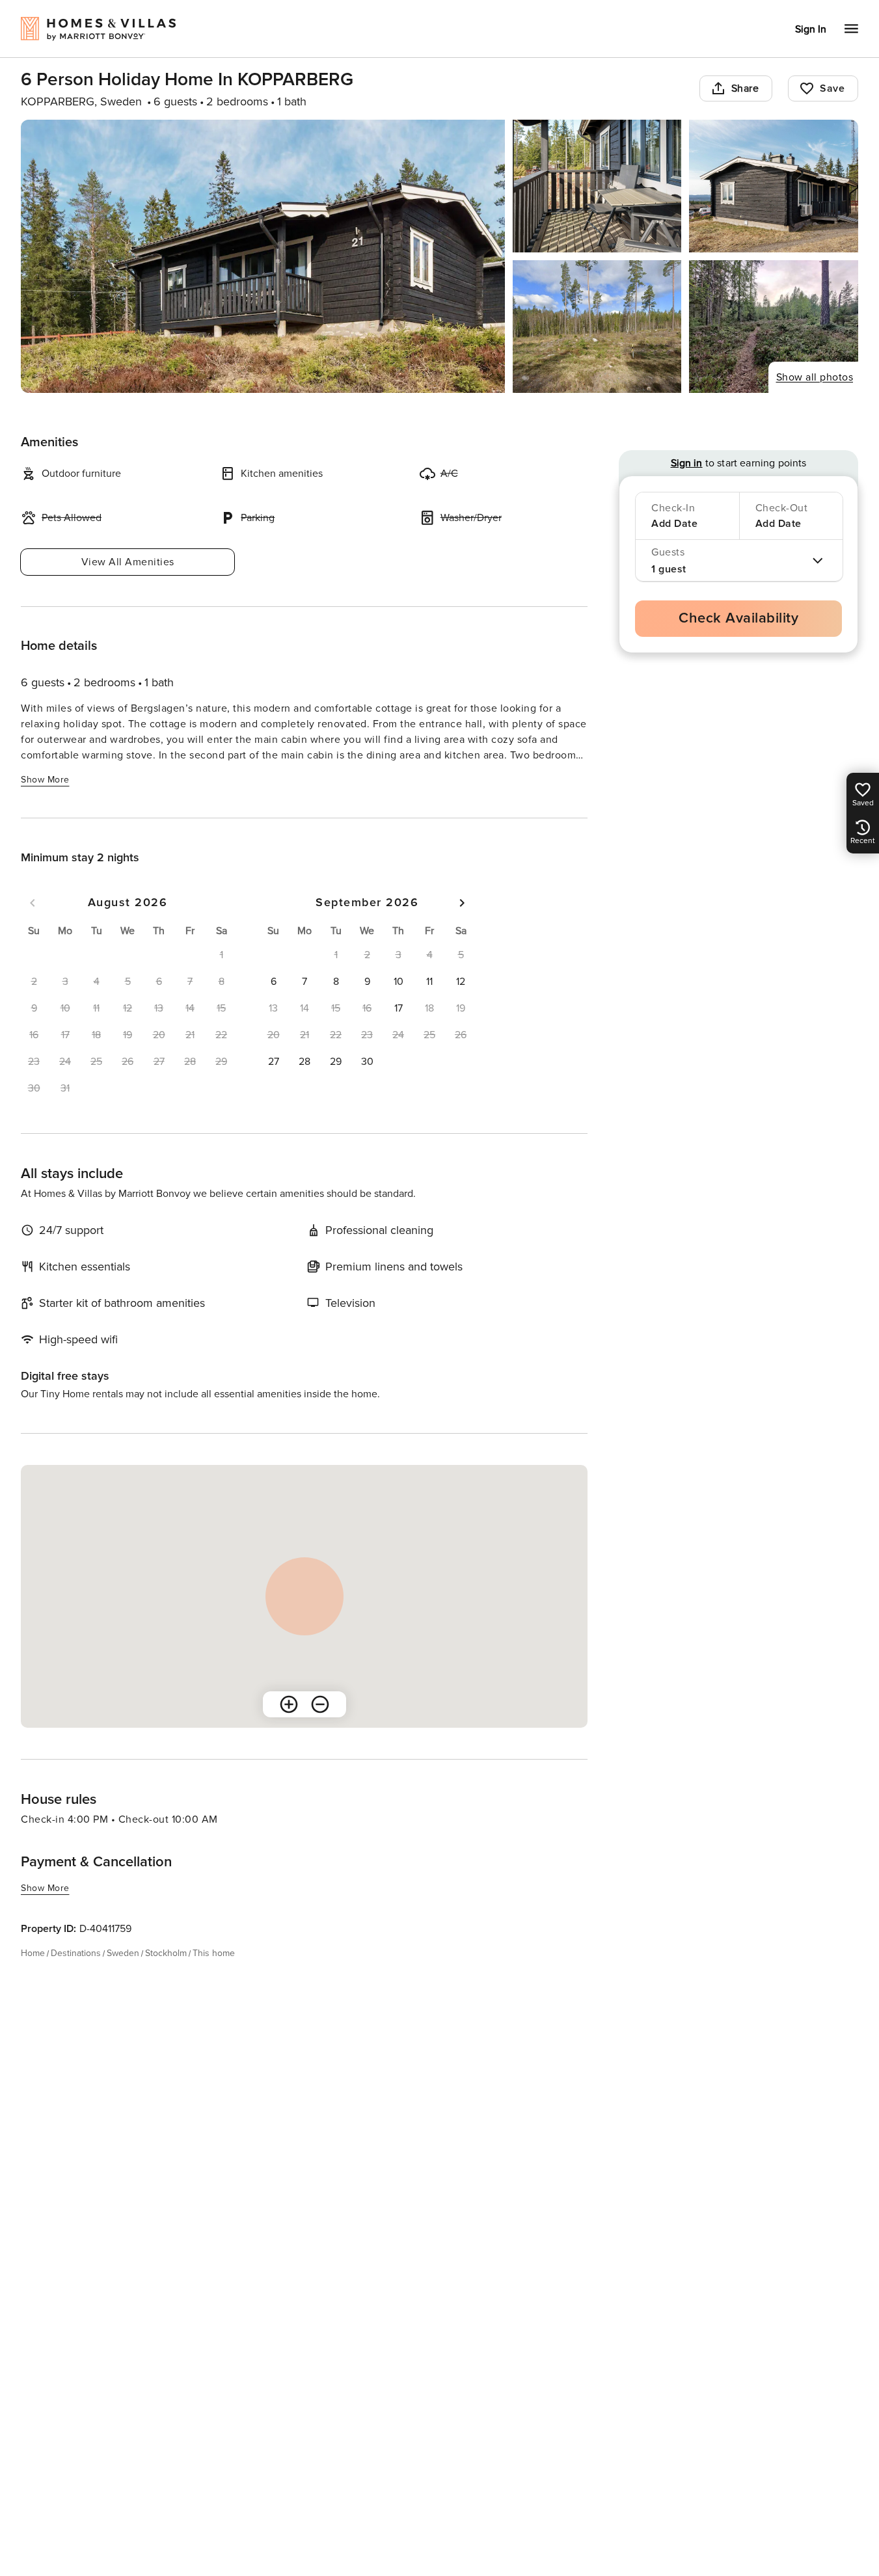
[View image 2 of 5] (597, 186)
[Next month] (462, 903)
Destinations (76, 1953)
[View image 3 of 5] (774, 186)
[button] (273, 982)
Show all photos (815, 377)
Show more (45, 780)
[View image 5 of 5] (774, 327)
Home (33, 1953)
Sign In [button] (811, 29)
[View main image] (263, 256)
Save (832, 88)
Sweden (123, 1953)
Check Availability (738, 618)
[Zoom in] (289, 1704)
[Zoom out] (320, 1704)
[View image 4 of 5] (597, 327)
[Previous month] (33, 903)
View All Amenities (128, 562)
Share (745, 88)
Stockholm (166, 1953)
